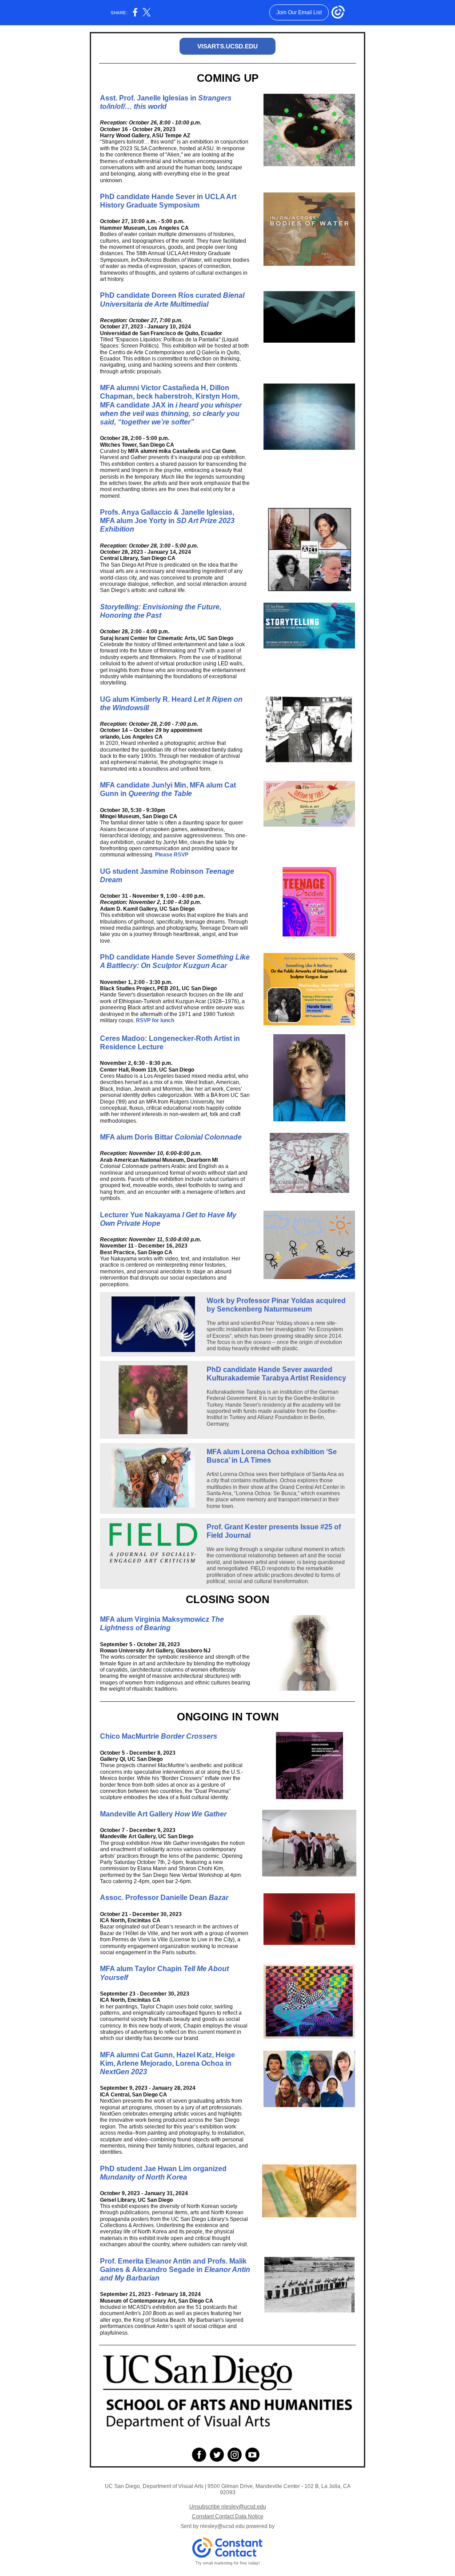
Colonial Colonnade (208, 1137)
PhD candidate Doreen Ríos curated (162, 295)
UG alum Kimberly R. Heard (147, 699)
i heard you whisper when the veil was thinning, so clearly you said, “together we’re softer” (171, 414)
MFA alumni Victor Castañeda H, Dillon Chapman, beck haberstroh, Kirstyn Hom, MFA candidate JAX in (170, 396)
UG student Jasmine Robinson (153, 871)
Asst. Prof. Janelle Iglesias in (149, 98)
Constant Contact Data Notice (228, 2516)
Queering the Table (160, 794)
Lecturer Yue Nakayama (141, 1215)
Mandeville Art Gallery (137, 1814)
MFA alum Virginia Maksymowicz (156, 1619)
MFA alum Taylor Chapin (142, 1969)
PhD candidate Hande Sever (148, 957)
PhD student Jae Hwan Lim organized (163, 2169)
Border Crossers (189, 1736)
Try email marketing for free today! (228, 2563)
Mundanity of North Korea (144, 2177)
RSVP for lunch (155, 1020)
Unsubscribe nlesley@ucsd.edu (228, 2507)
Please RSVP (172, 855)
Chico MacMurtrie (130, 1736)
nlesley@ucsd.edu (222, 2526)
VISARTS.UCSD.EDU (227, 46)
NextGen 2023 (124, 2072)
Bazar (219, 1898)
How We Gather (201, 1814)
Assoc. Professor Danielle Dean (154, 1898)
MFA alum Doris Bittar (137, 1137)
